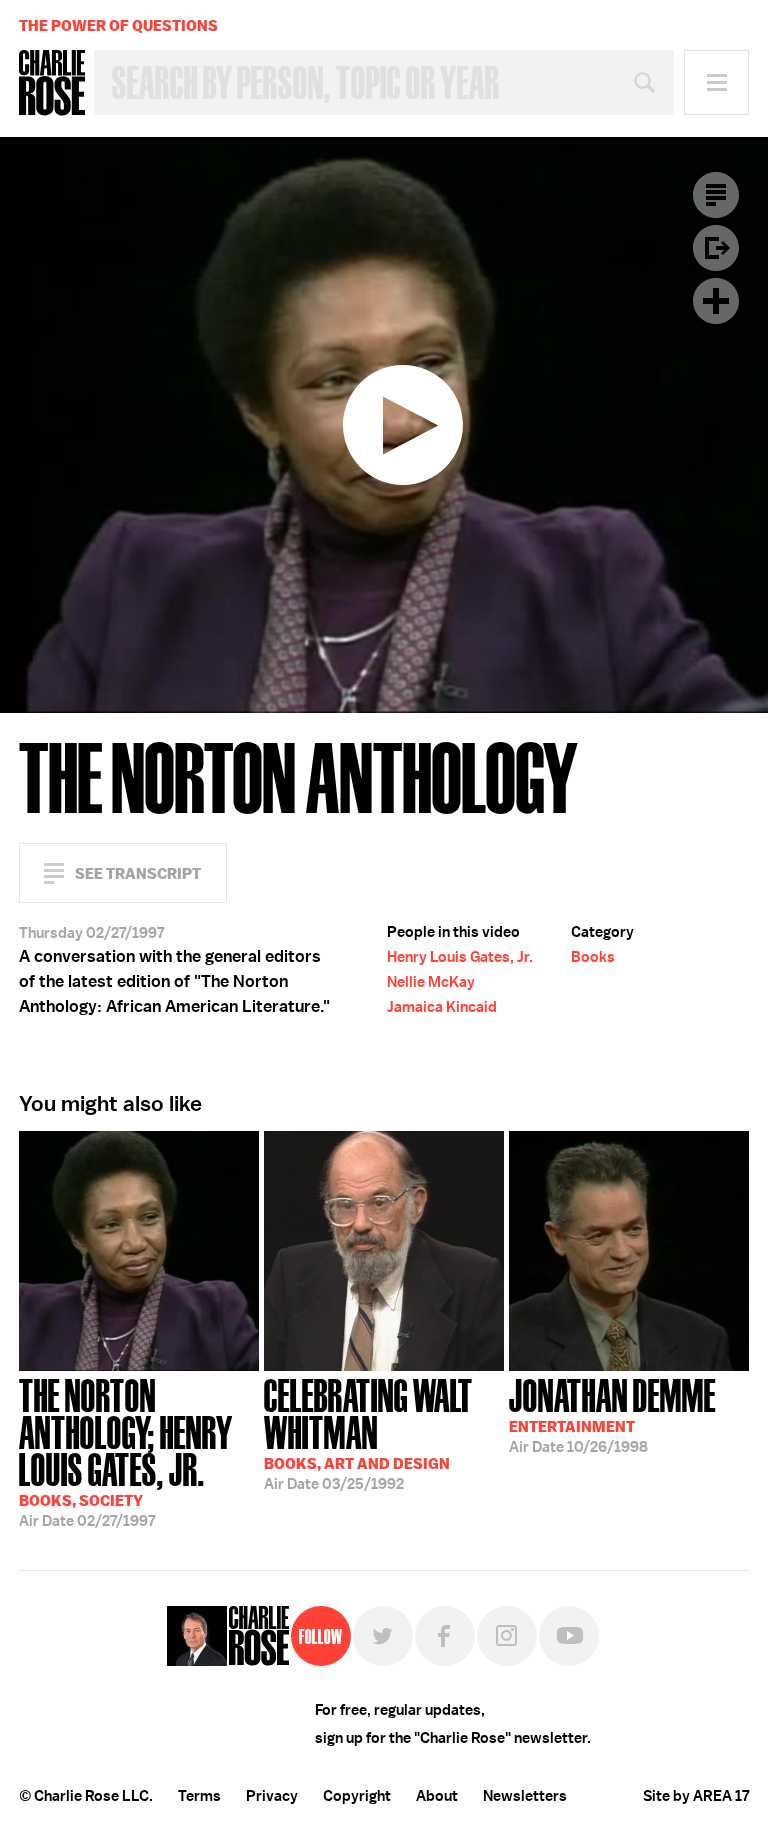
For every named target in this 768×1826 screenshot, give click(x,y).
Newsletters (525, 1796)
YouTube (569, 1636)
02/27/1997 (125, 1451)
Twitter (383, 1636)
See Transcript (138, 873)
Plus (716, 301)
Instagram (507, 1636)
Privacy (272, 1796)
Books (593, 957)
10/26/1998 (612, 1414)
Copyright (357, 1796)
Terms (199, 1796)
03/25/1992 (368, 1432)
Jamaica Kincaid (442, 1007)
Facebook (445, 1636)
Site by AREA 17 (696, 1796)
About (437, 1796)
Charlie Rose (52, 83)
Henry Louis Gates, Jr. (460, 957)
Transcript (716, 195)
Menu (716, 82)
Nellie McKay (431, 982)
